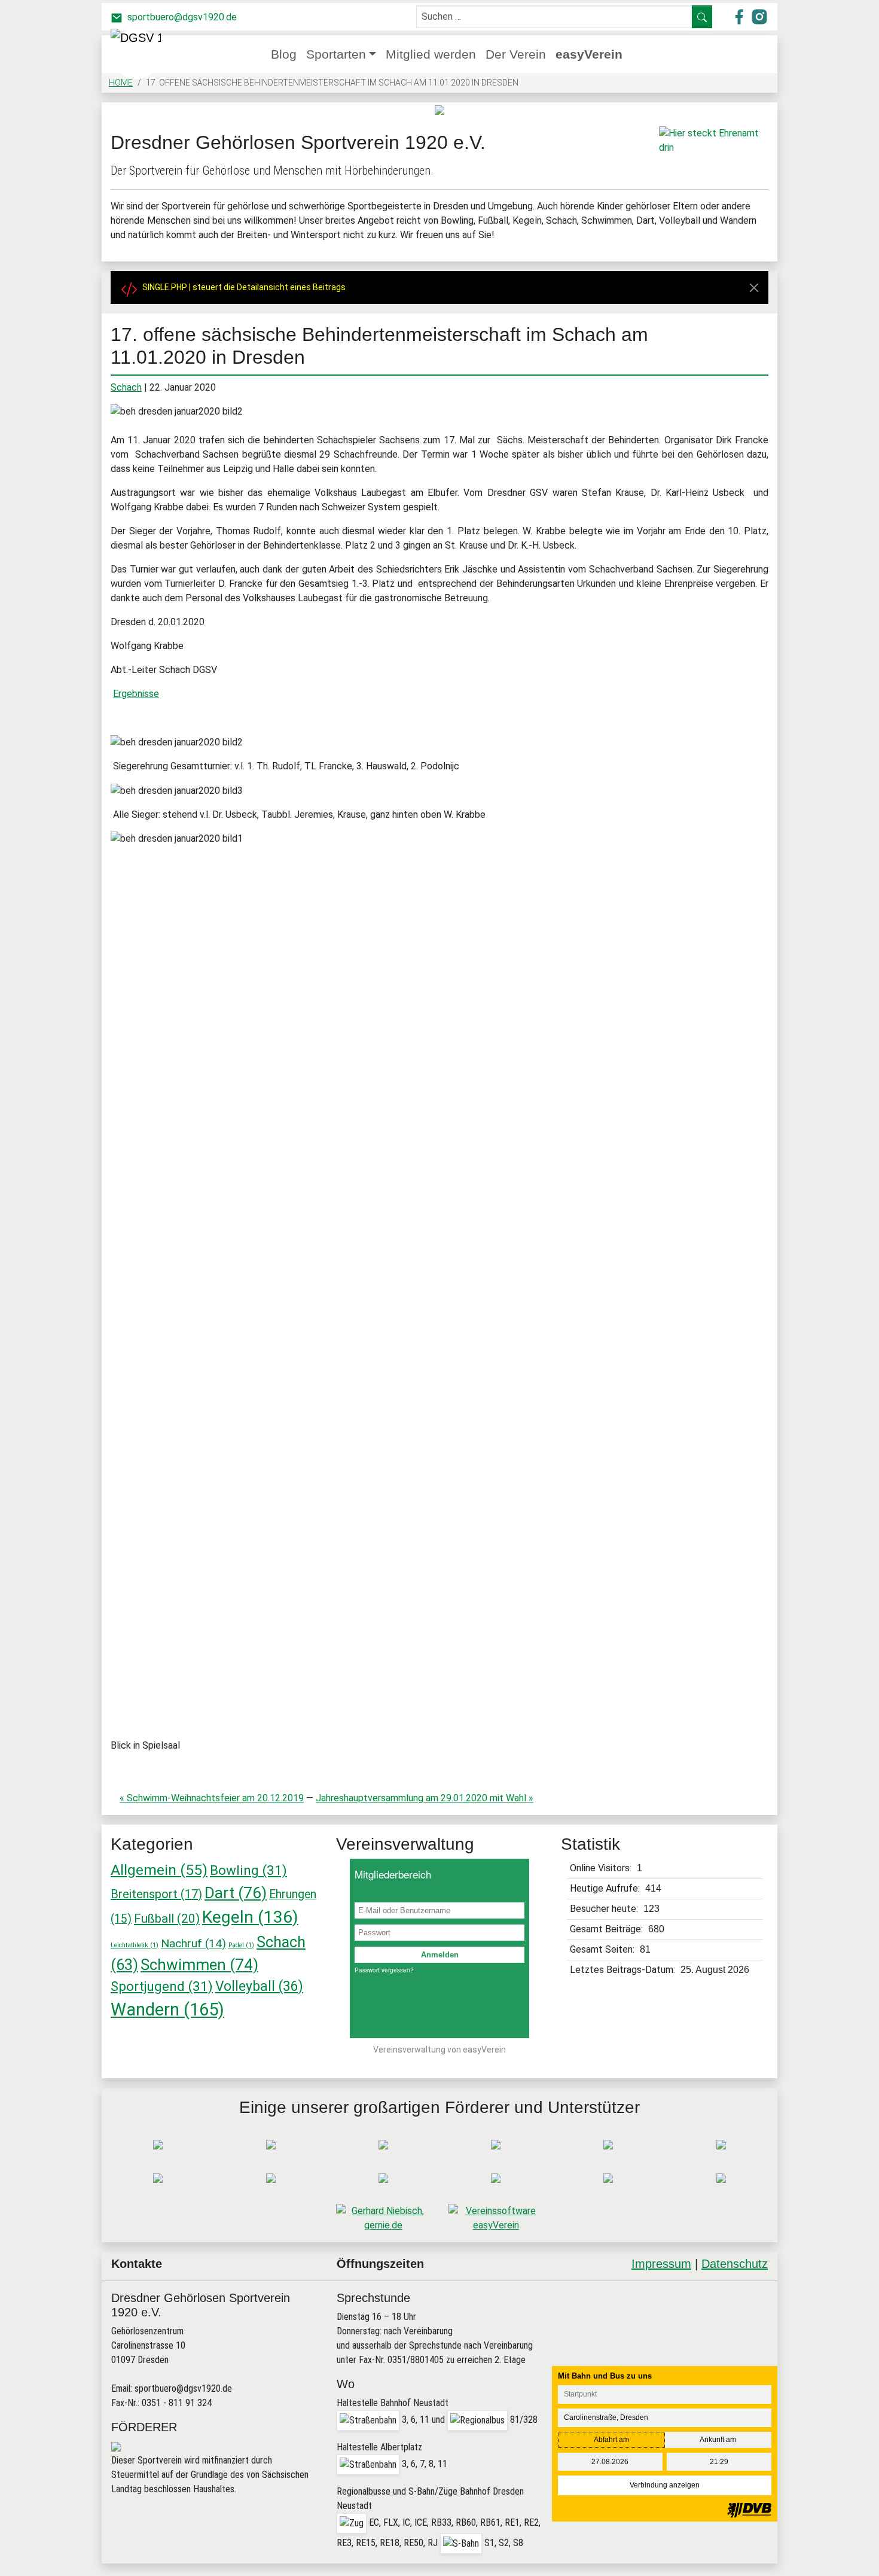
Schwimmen (199, 1965)
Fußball (167, 1919)
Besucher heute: (605, 1909)
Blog (284, 54)
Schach (126, 387)
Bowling (248, 1870)
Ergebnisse (136, 694)
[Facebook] (693, 2312)
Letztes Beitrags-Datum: (624, 1970)
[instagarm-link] (759, 16)
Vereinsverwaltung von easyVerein (439, 2050)
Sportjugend (162, 1986)
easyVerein (589, 54)
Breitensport (156, 1894)
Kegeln (250, 1917)
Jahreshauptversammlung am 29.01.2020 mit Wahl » (425, 1798)
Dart (236, 1893)
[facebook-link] (740, 16)
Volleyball (259, 1986)
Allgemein (159, 1870)
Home (121, 83)
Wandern (167, 2009)
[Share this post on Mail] (754, 2312)
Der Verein (516, 54)
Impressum (661, 2264)
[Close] (754, 288)
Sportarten (336, 54)
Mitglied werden (431, 54)
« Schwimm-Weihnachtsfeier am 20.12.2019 (212, 1798)
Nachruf (193, 1943)
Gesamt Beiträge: (608, 1929)
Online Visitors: (602, 1868)
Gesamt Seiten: (603, 1949)
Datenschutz (735, 2264)
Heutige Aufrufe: (606, 1888)
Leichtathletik (135, 1945)
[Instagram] (723, 2312)
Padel (241, 1945)
